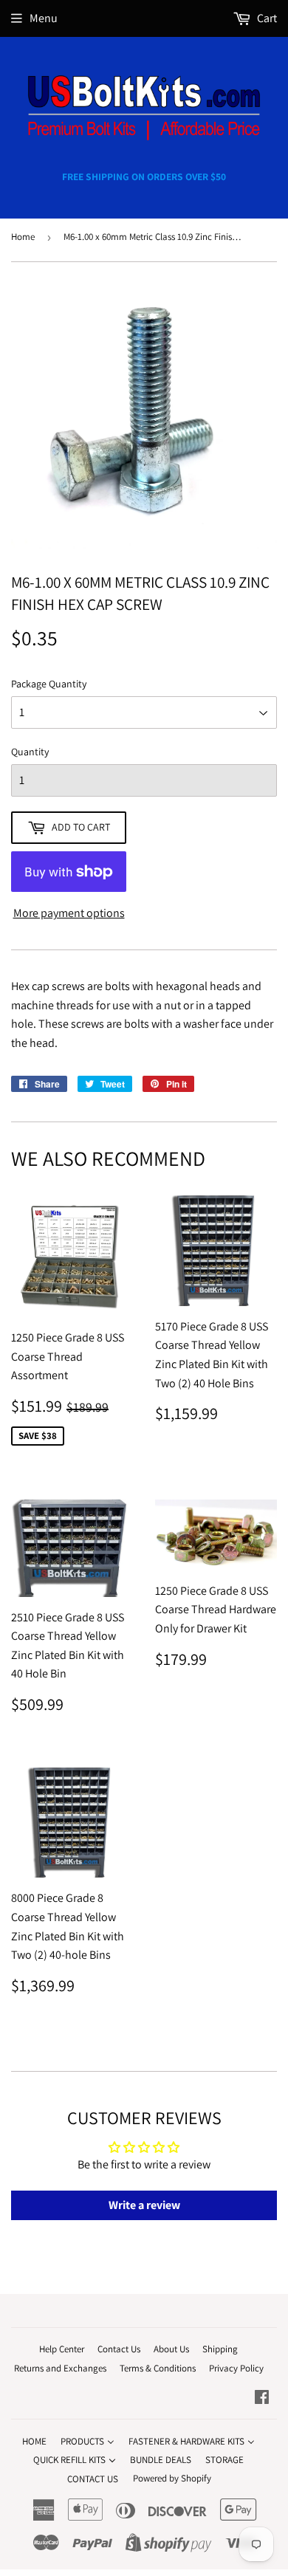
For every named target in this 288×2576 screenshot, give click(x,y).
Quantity (30, 752)
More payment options (69, 913)
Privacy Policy (236, 2368)
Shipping (220, 2349)
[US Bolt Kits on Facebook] (262, 2398)
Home (23, 237)
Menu (44, 18)
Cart (266, 18)
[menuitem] (34, 2441)
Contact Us (119, 2349)
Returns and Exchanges (60, 2368)
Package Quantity (49, 684)
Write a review (144, 2205)
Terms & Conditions (158, 2368)
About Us (171, 2349)
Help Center (62, 2349)
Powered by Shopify (172, 2478)
